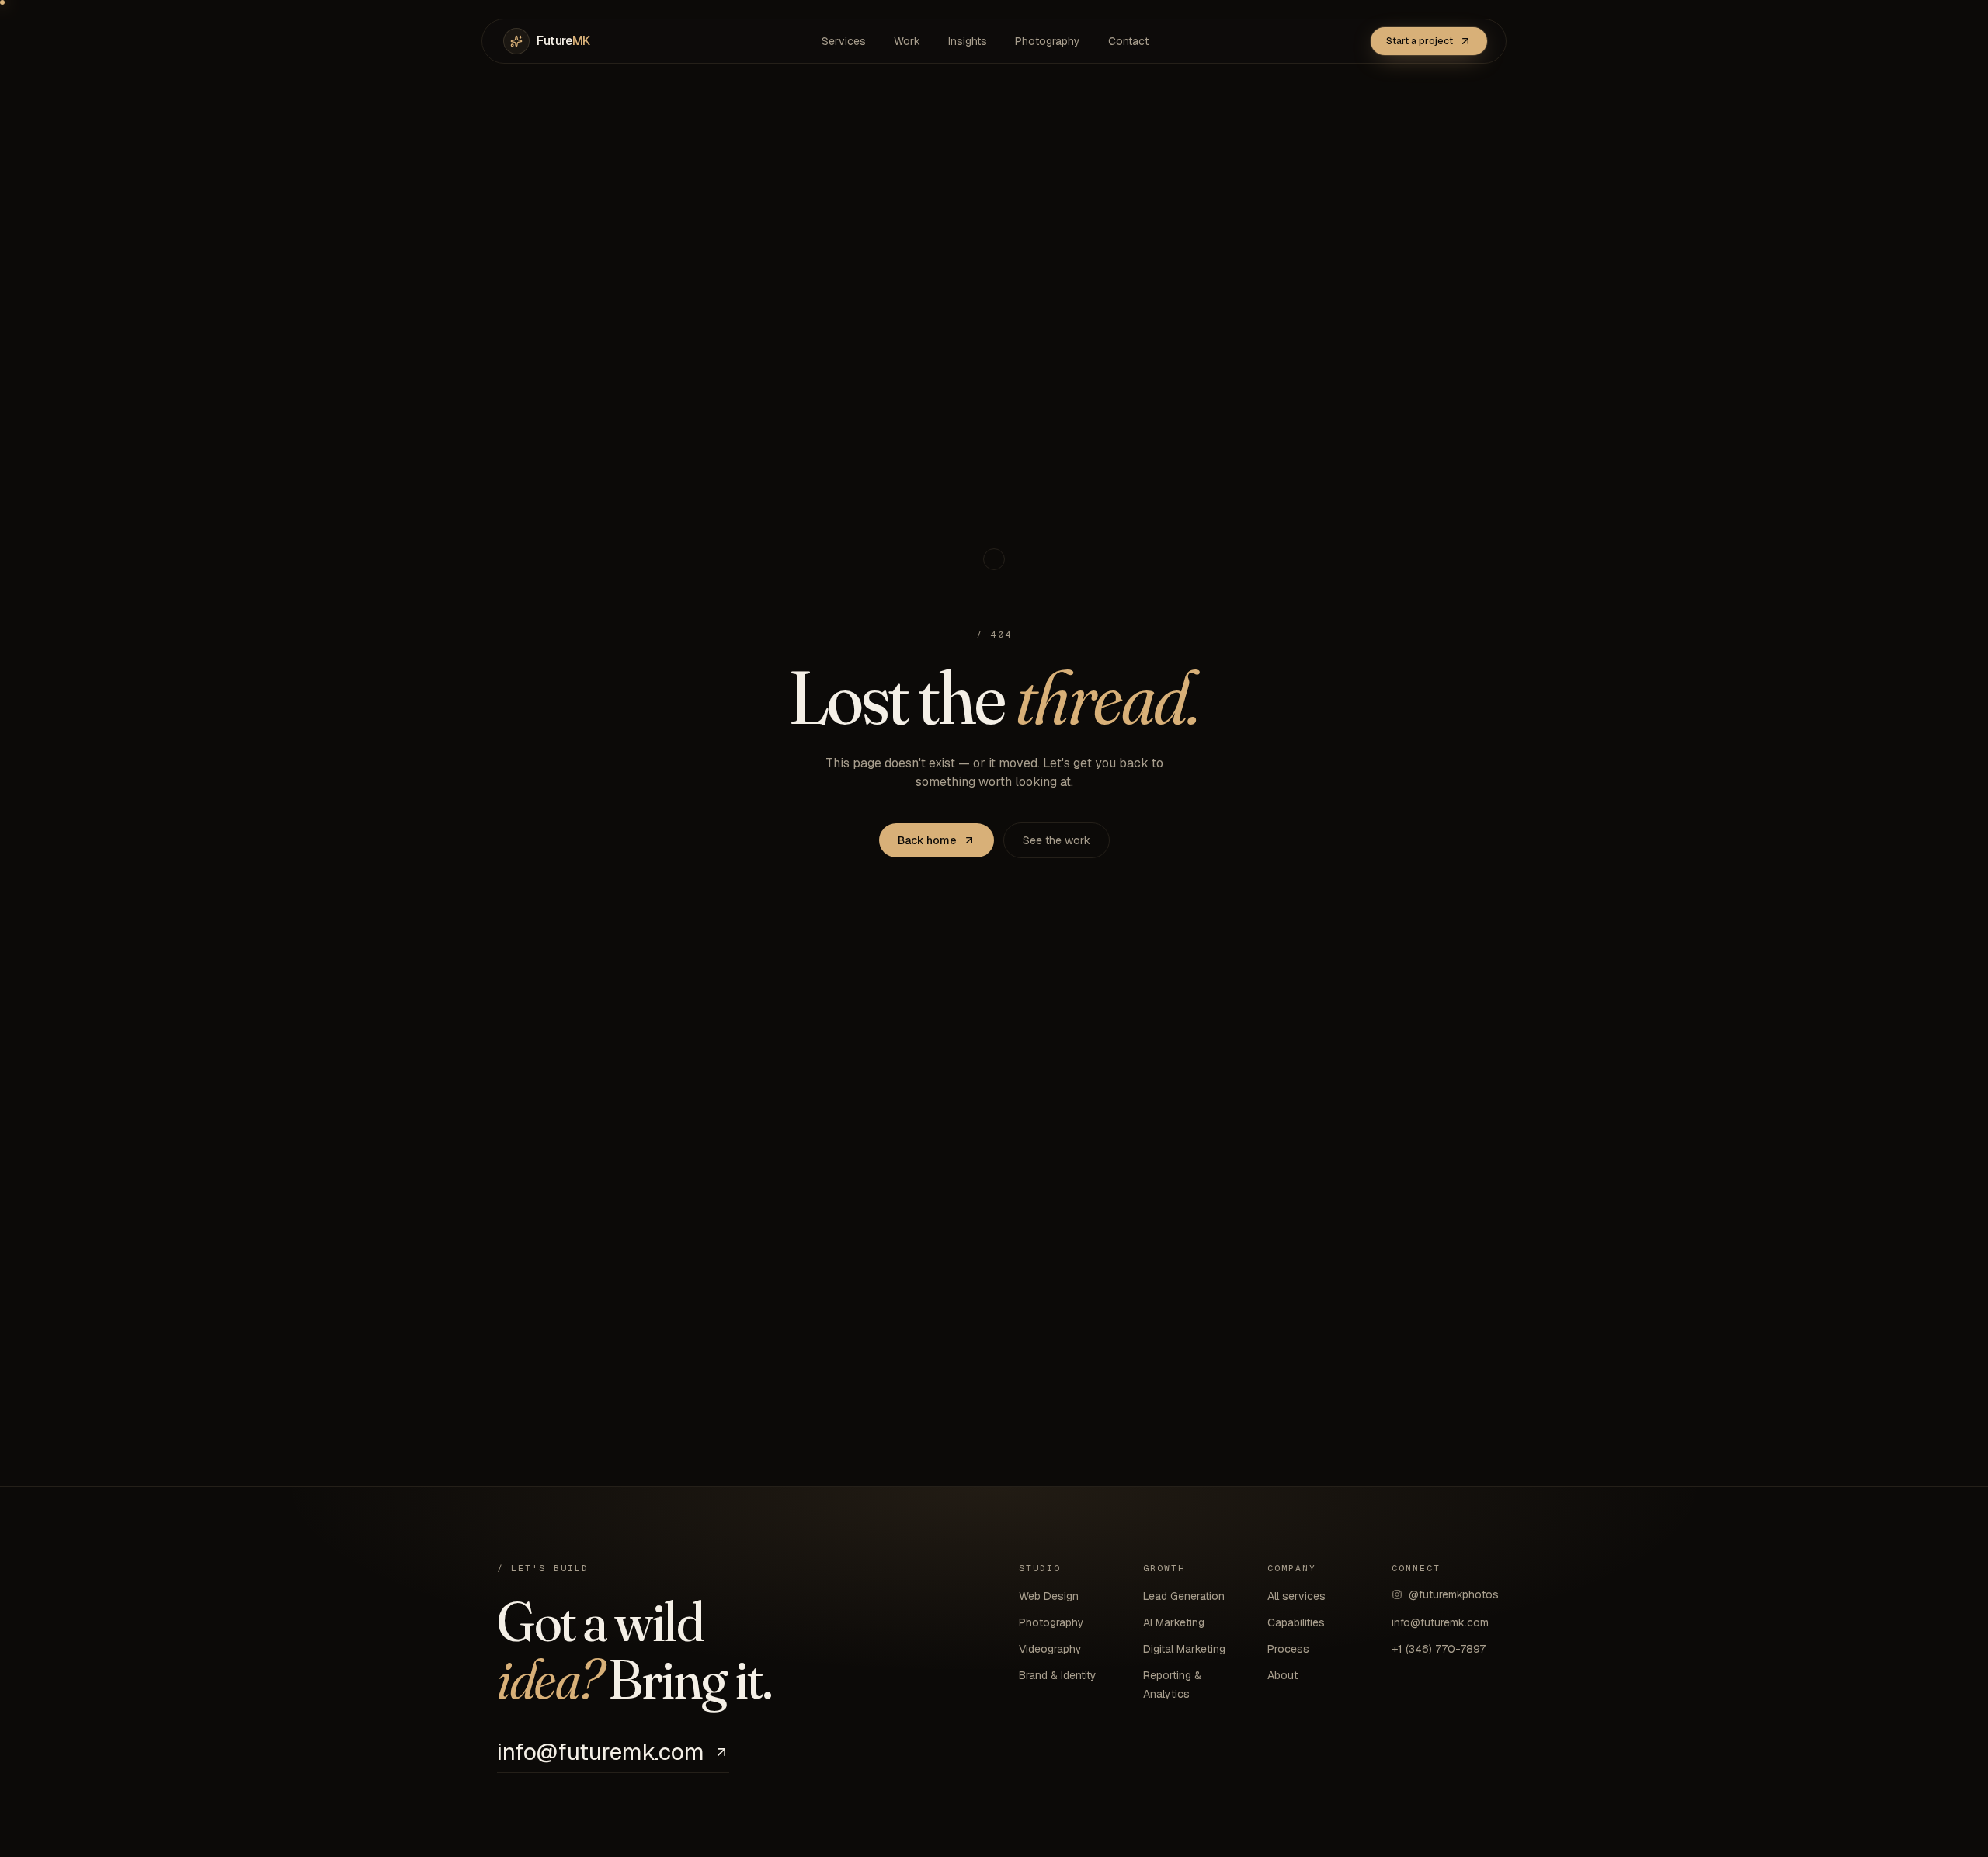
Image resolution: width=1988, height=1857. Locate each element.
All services (1296, 1596)
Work (907, 41)
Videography (1050, 1649)
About (1282, 1675)
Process (1288, 1649)
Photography (1048, 41)
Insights (968, 41)
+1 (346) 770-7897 (1439, 1649)
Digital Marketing (1184, 1649)
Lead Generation (1184, 1596)
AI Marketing (1174, 1622)
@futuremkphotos (1454, 1594)
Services (844, 41)
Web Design (1049, 1596)
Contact (1128, 41)
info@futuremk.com (601, 1753)
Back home (927, 840)
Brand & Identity (1058, 1675)
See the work (1057, 840)
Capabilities (1296, 1622)
